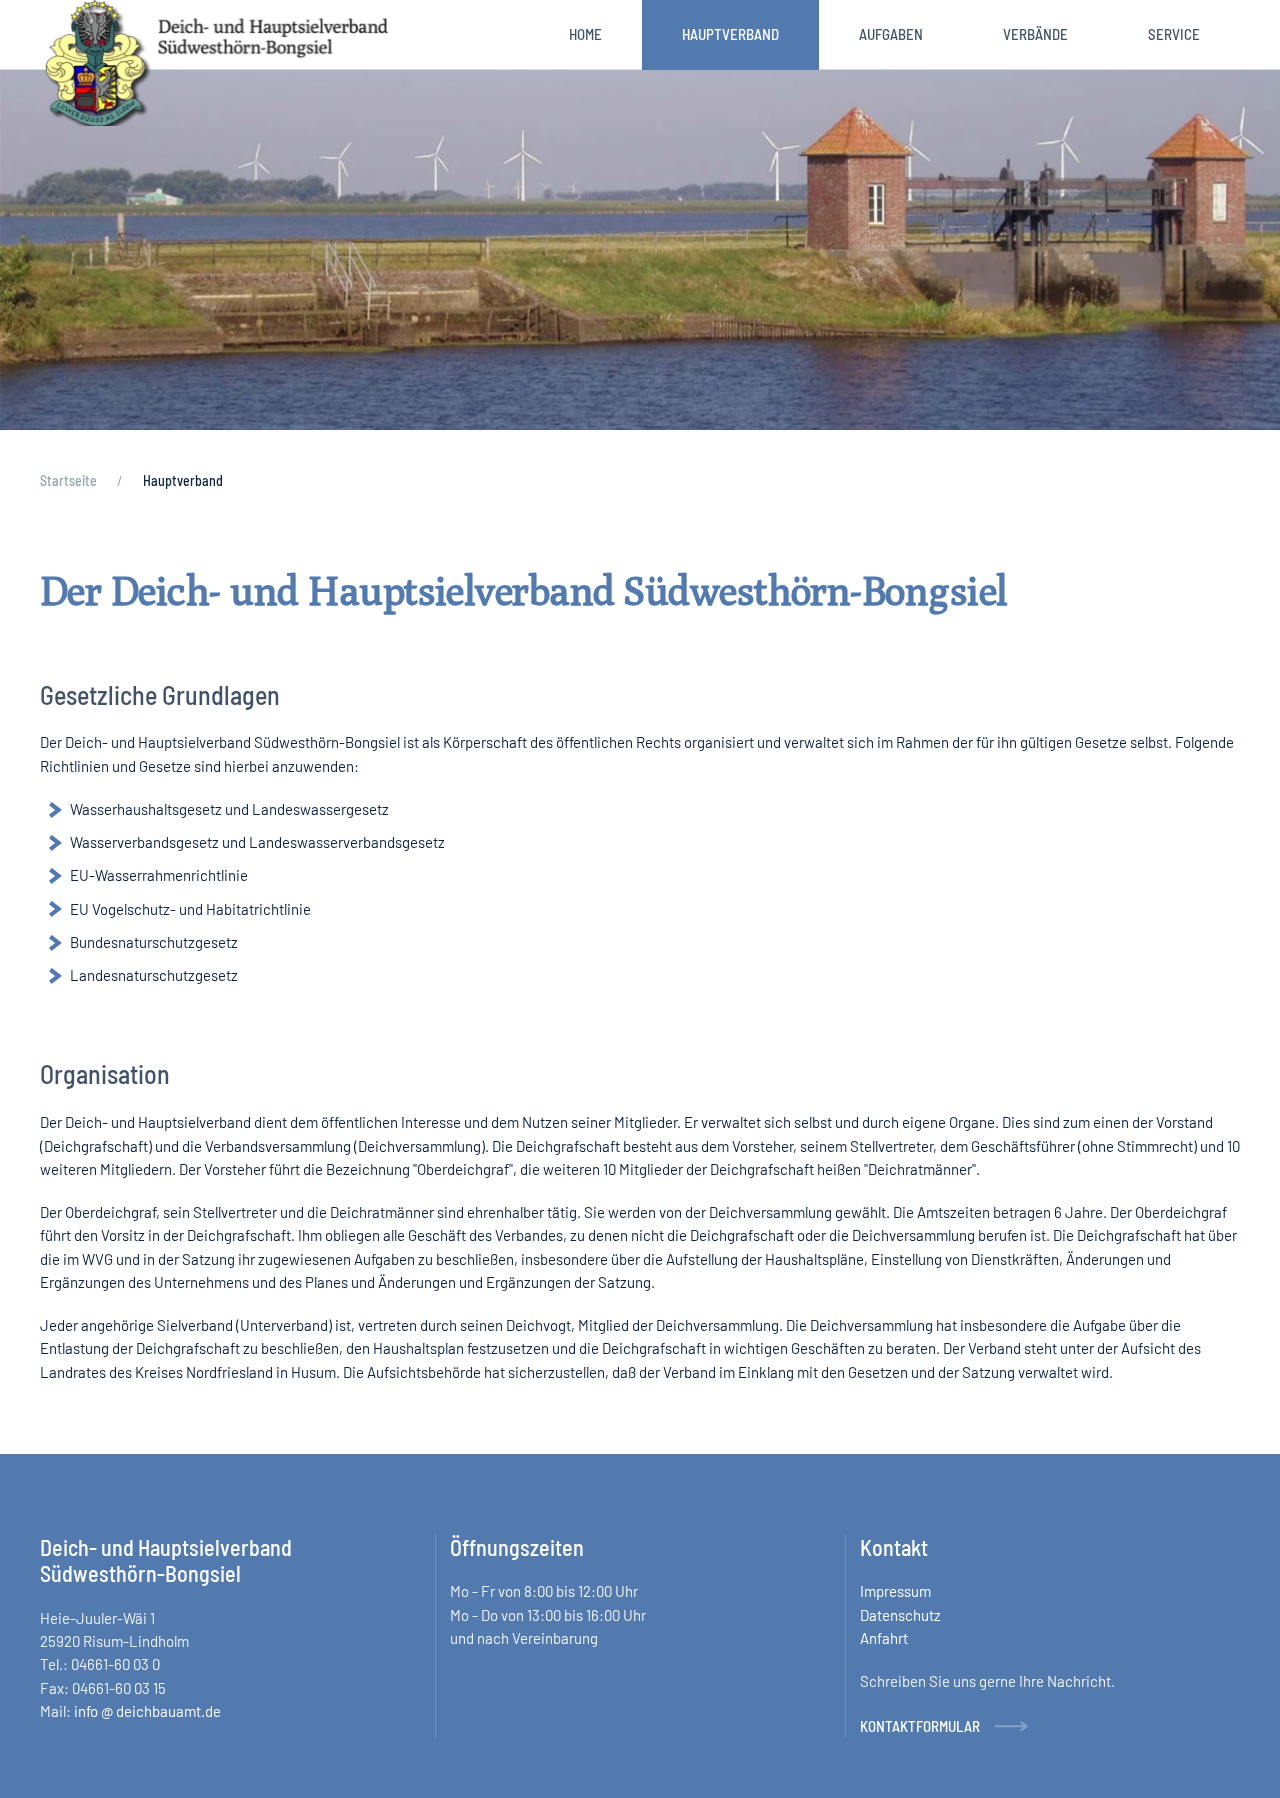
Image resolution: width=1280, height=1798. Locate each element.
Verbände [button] (1035, 34)
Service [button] (1174, 34)
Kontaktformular (920, 1726)
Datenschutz (900, 1614)
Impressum (895, 1591)
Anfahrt (884, 1638)
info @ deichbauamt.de (147, 1711)
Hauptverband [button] (730, 34)
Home (585, 34)
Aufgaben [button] (891, 34)
